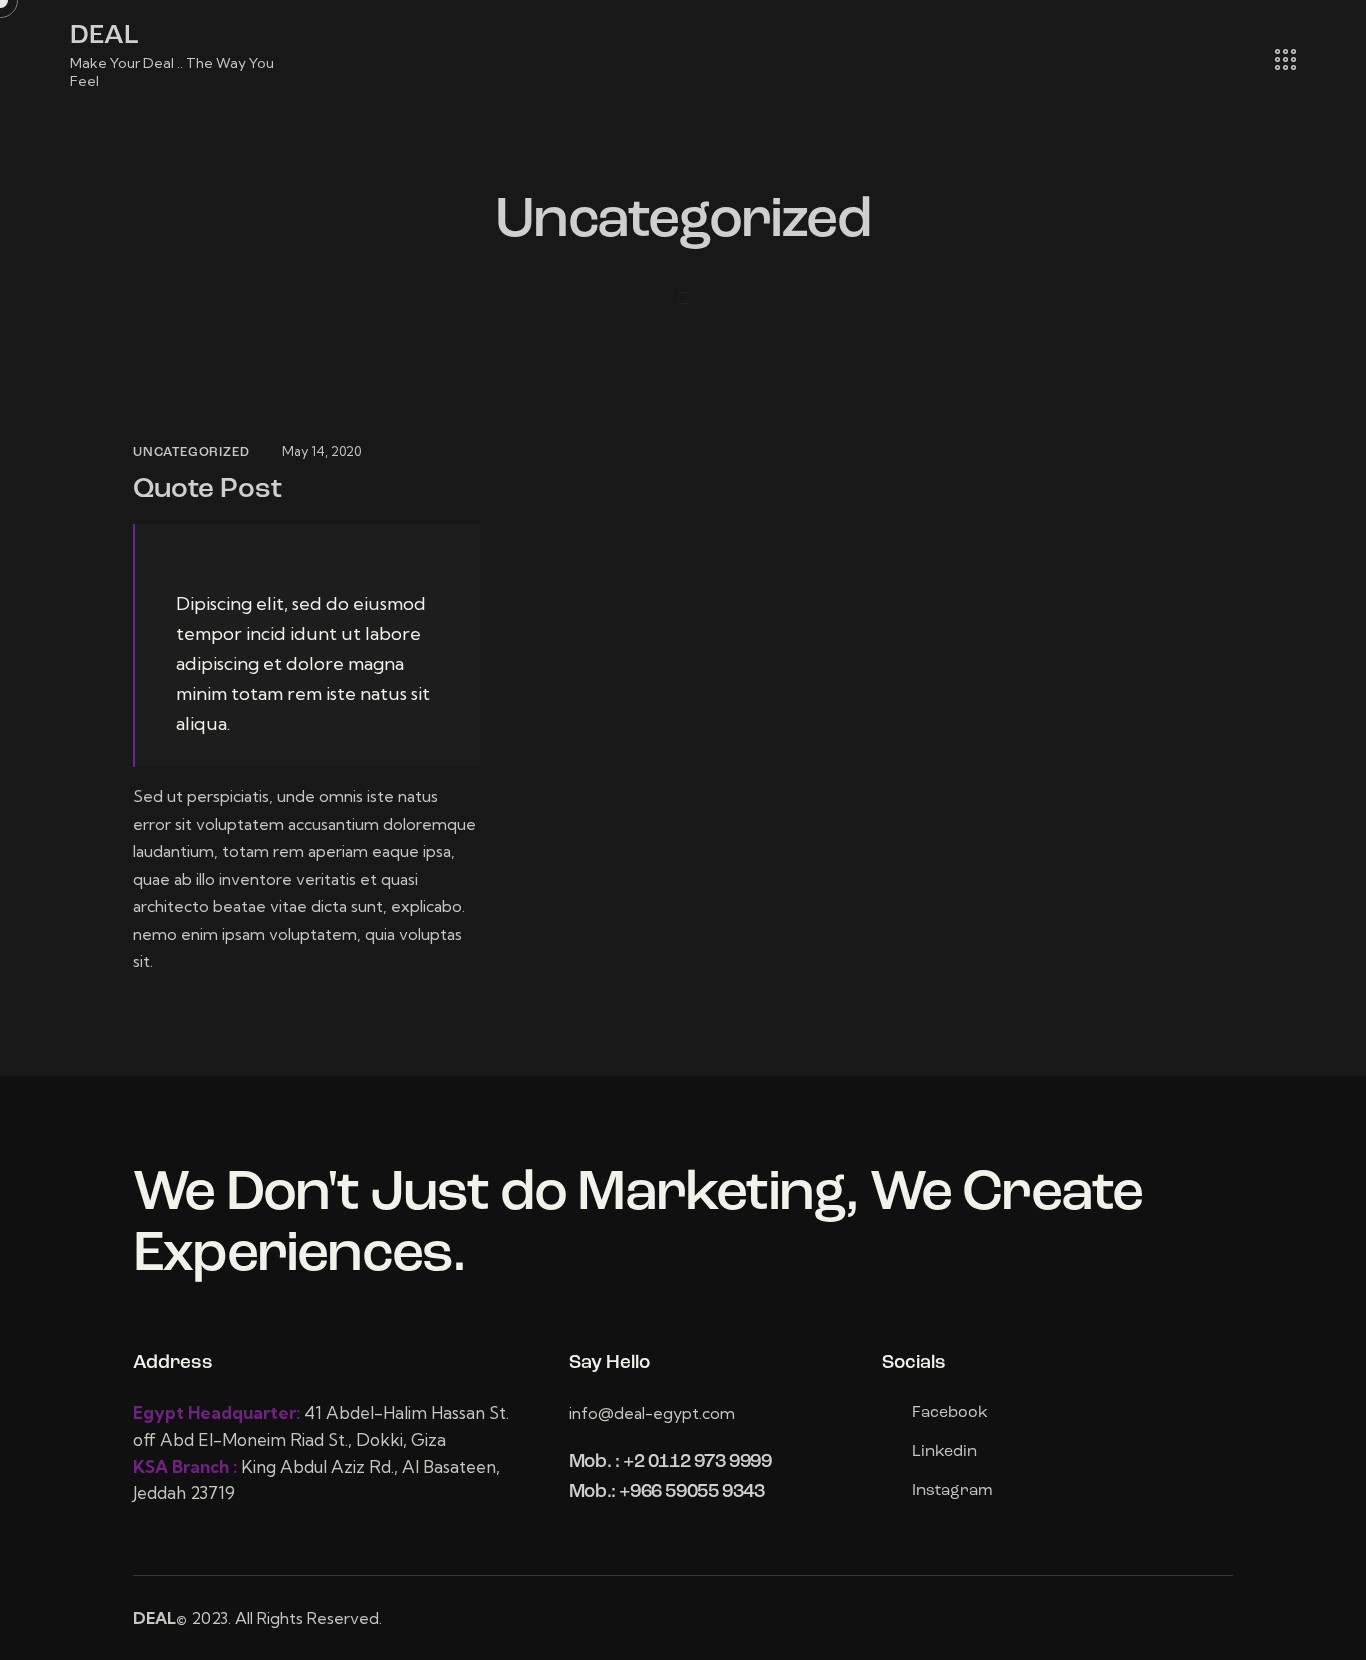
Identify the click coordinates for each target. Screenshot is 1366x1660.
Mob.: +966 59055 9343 (667, 1492)
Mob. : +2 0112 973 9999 (670, 1462)
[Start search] (1230, 60)
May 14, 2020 (321, 451)
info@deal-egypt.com (652, 1413)
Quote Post (207, 490)
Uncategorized (191, 452)
